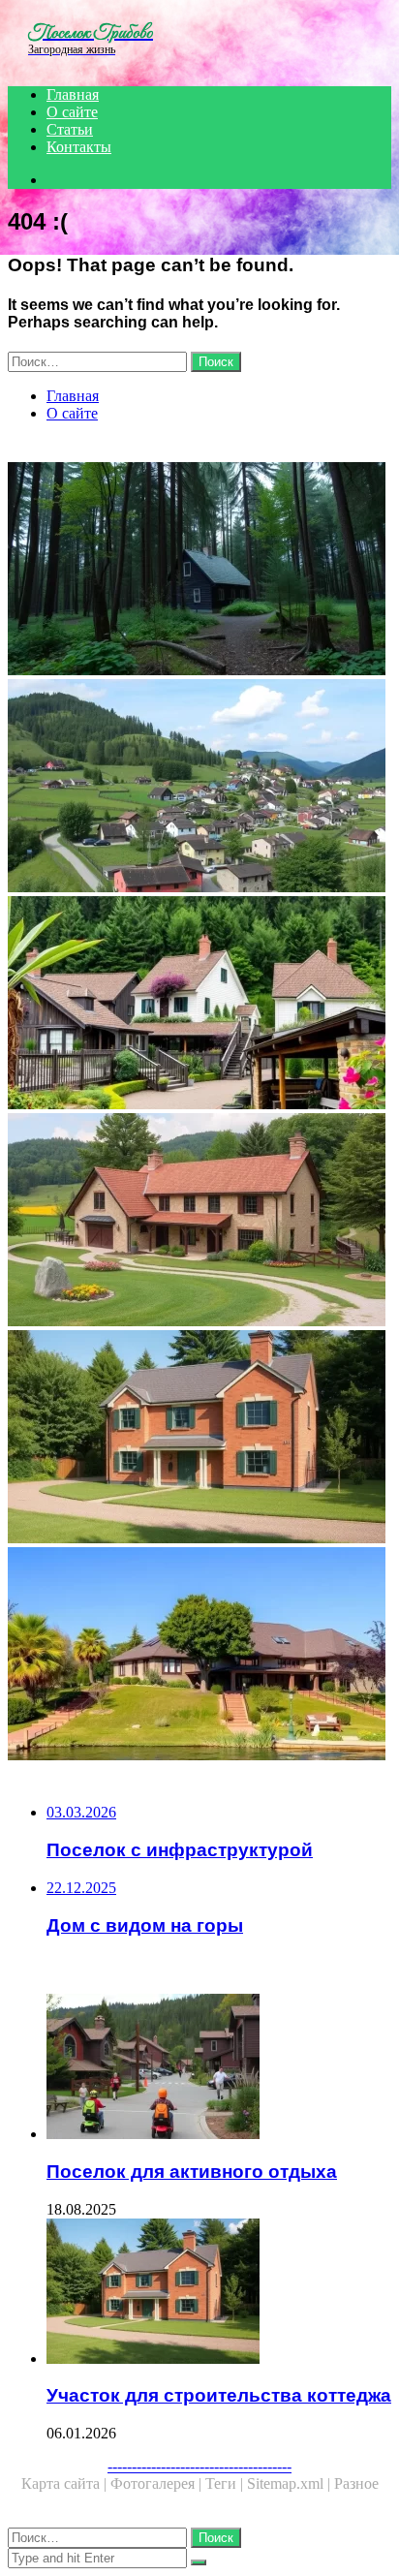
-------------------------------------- (199, 2466)
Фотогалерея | (158, 2483)
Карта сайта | (66, 2483)
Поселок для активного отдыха (192, 2172)
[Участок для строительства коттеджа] (199, 1439)
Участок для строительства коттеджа (219, 2395)
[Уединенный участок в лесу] (199, 571)
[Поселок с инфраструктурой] (199, 788)
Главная (73, 94)
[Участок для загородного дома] (199, 1222)
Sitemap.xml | (291, 2483)
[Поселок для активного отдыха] (219, 2068)
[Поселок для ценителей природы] (199, 1005)
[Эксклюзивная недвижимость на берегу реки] (199, 1656)
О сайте (72, 112)
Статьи (70, 129)
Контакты (79, 147)
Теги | (226, 2483)
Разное (356, 2483)
